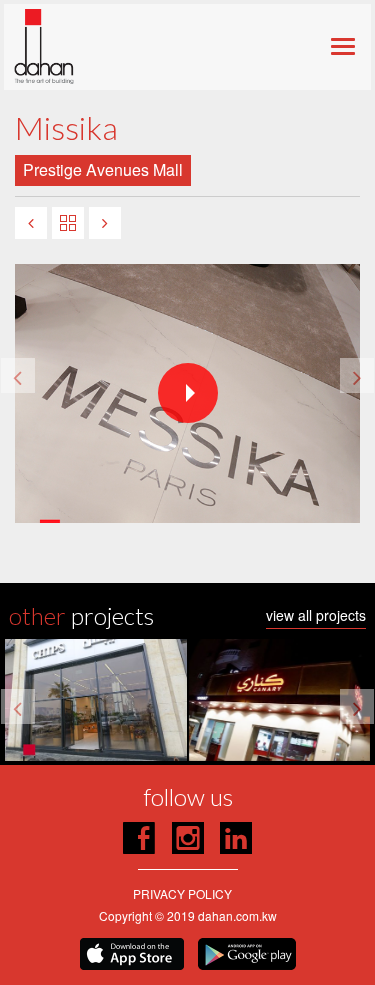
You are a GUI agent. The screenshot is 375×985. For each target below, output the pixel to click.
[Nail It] (31, 223)
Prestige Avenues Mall (103, 169)
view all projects (316, 616)
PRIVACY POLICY (182, 893)
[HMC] (105, 223)
